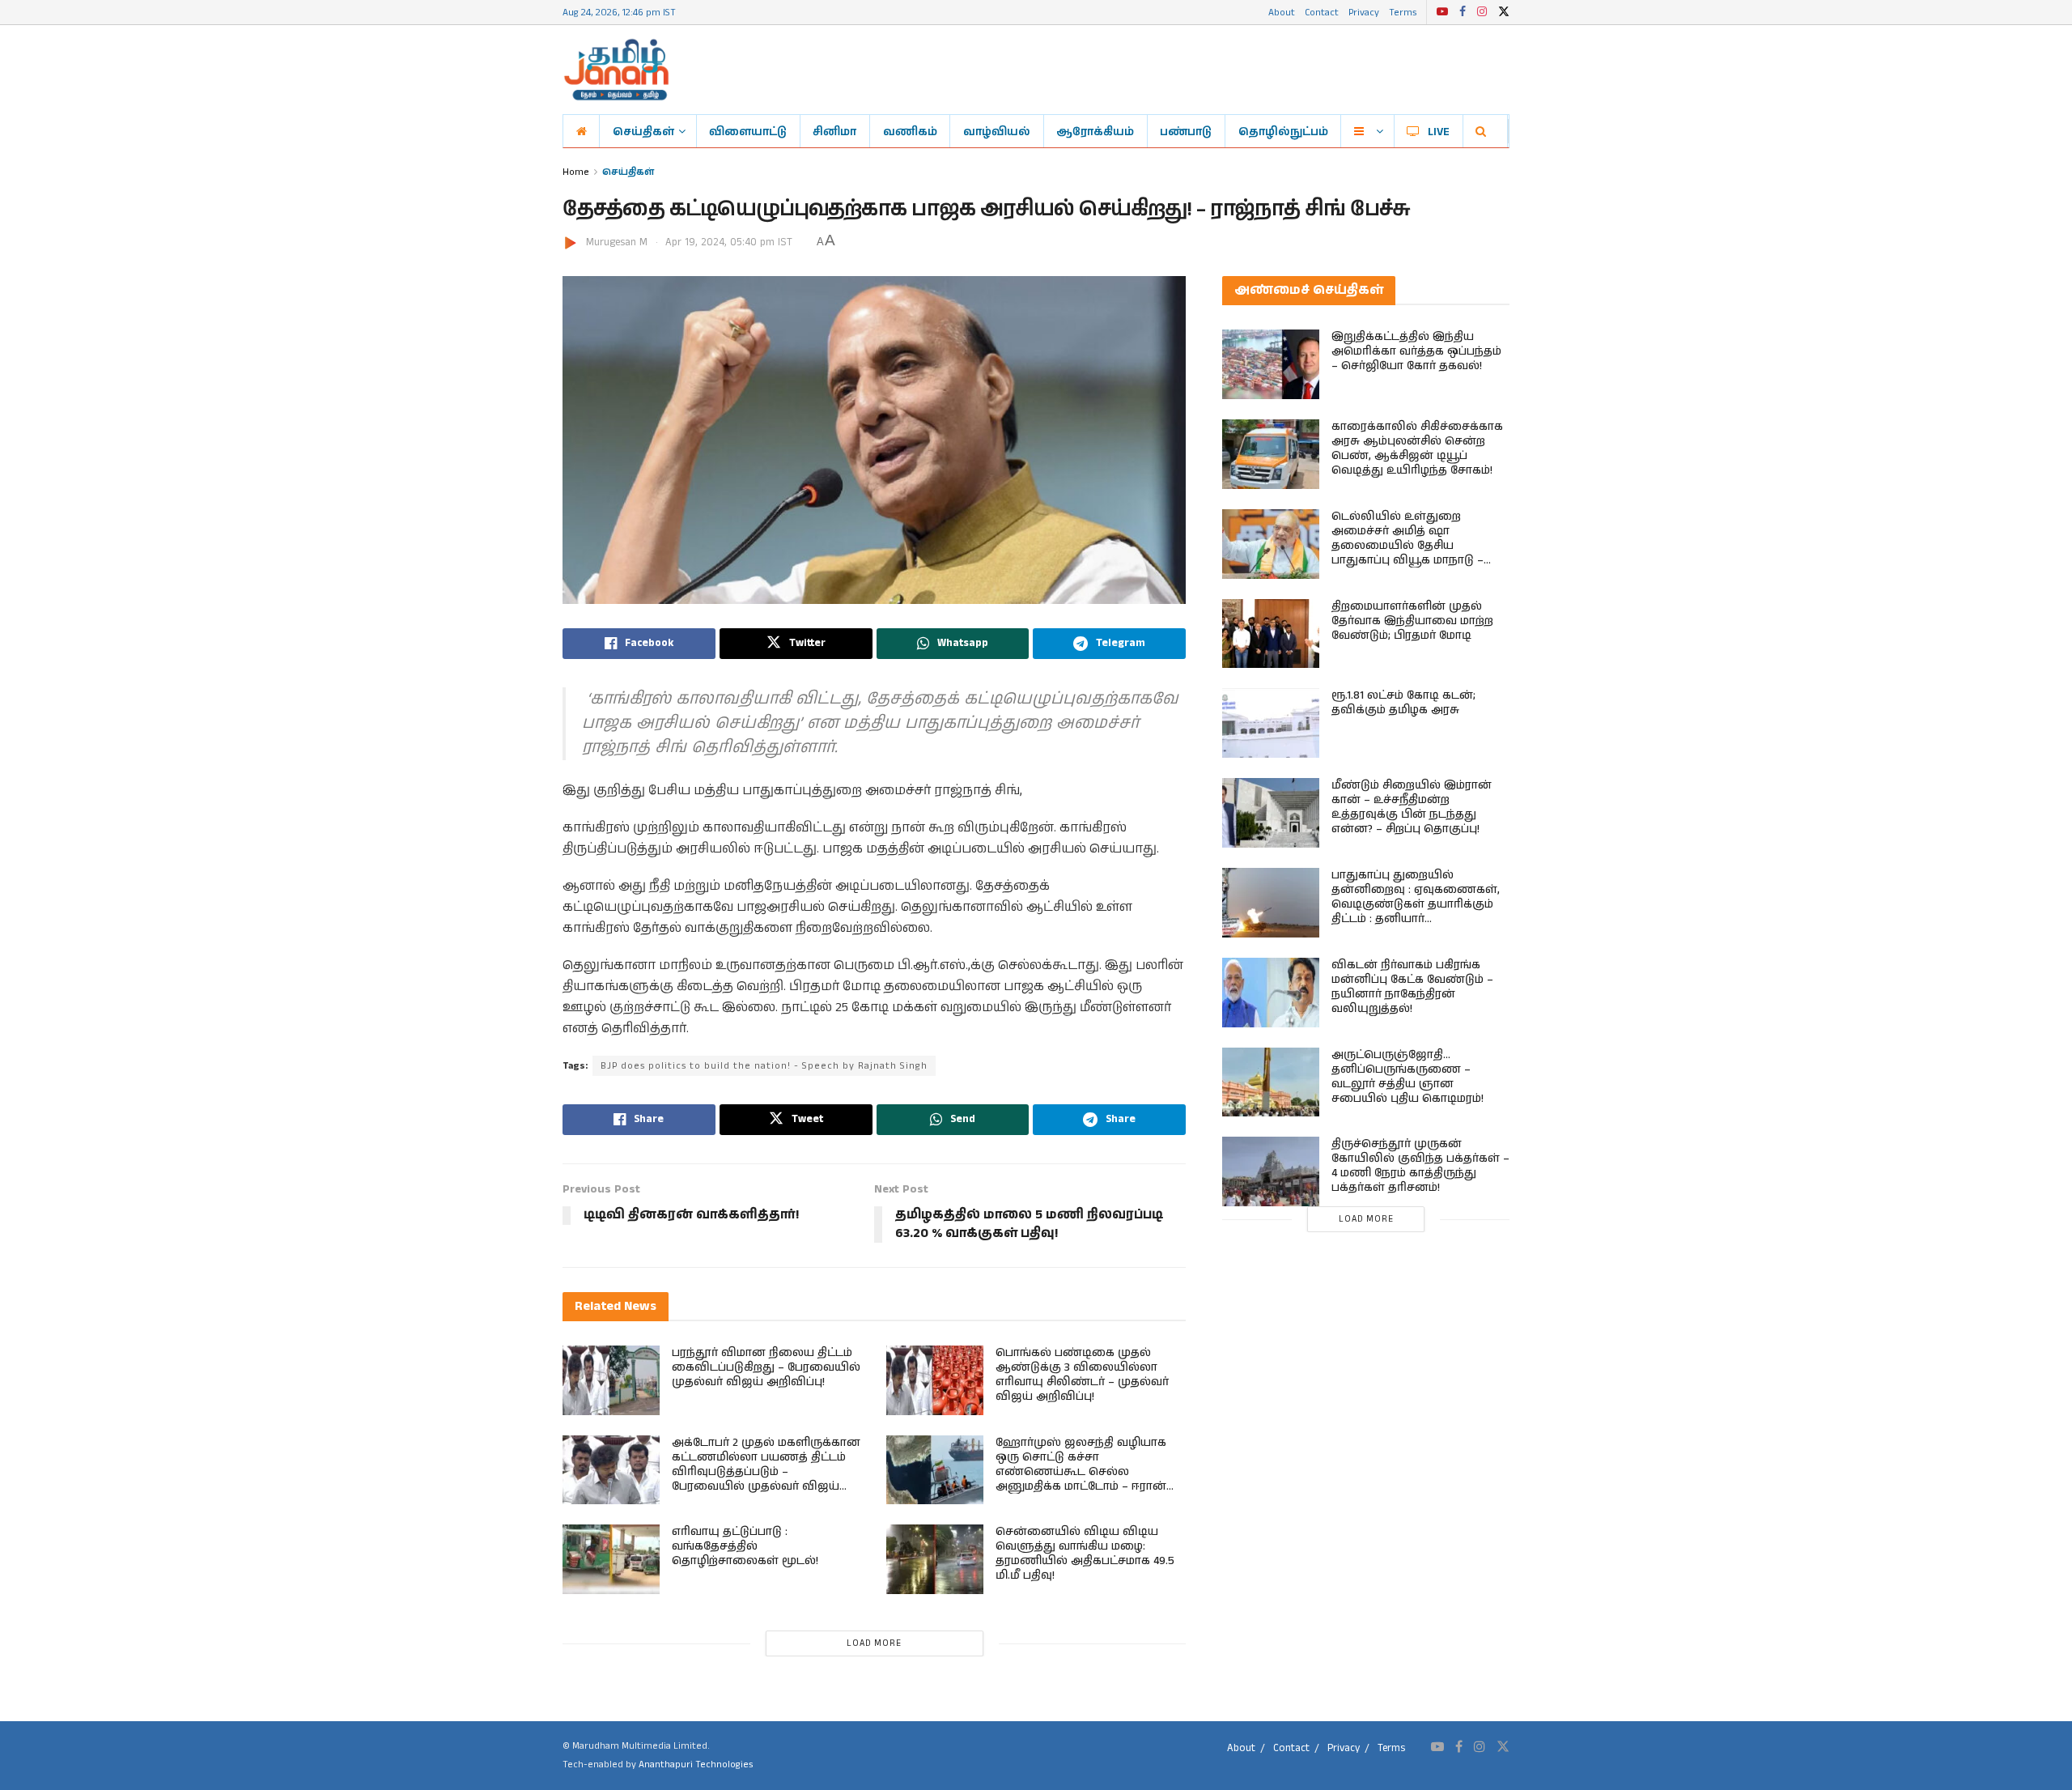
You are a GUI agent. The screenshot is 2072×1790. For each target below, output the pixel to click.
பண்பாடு (1186, 131)
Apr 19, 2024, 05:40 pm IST (729, 242)
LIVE (1439, 131)
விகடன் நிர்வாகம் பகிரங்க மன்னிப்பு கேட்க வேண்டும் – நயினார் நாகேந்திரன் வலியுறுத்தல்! (1412, 987)
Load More (874, 1643)
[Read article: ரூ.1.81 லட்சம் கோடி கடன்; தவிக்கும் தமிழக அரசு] (1271, 723)
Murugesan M (617, 242)
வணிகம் (910, 131)
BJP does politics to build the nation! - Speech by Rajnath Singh (764, 1066)
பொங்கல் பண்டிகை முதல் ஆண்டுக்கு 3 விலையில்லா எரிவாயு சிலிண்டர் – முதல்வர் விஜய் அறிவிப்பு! (1082, 1375)
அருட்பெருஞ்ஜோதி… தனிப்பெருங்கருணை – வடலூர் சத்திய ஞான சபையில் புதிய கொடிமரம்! (1408, 1077)
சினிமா (834, 131)
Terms (1403, 12)
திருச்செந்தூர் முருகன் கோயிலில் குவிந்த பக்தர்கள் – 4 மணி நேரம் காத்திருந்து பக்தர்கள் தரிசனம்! (1420, 1166)
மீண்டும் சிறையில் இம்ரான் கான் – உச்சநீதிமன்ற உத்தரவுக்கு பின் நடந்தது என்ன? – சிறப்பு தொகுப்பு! (1412, 807)
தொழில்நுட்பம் (1283, 131)
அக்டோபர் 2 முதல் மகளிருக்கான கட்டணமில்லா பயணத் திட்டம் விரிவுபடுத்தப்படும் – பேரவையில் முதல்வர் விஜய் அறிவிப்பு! (766, 1472)
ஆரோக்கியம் (1095, 131)
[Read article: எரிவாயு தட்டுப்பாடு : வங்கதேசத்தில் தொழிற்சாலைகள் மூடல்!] (611, 1559)
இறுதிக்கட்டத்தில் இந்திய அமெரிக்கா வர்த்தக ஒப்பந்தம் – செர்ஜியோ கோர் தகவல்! (1416, 351)
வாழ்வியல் (997, 131)
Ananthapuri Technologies (696, 1764)
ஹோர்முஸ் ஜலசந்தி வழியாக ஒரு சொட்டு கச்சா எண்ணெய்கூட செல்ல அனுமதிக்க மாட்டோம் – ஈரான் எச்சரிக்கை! (1081, 1472)
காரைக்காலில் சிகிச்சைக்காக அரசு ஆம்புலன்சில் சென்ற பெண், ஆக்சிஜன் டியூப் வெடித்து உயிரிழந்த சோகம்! (1417, 449)
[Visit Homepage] (616, 70)
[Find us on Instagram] (1482, 12)
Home (576, 171)
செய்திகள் (643, 131)
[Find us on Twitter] (1504, 12)
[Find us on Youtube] (1442, 12)
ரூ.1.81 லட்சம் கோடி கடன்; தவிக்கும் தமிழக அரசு (1403, 703)
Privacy (1364, 12)
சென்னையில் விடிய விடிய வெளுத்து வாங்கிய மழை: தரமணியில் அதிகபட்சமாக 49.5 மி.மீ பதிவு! (1085, 1554)
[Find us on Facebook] (1463, 12)
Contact (1322, 12)
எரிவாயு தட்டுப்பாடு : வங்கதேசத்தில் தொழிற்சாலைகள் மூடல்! (745, 1546)
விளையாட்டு (748, 131)
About (1282, 12)
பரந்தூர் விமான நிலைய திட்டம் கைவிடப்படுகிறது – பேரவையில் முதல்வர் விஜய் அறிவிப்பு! (766, 1367)
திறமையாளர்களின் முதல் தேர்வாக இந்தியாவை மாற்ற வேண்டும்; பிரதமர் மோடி (1412, 621)
